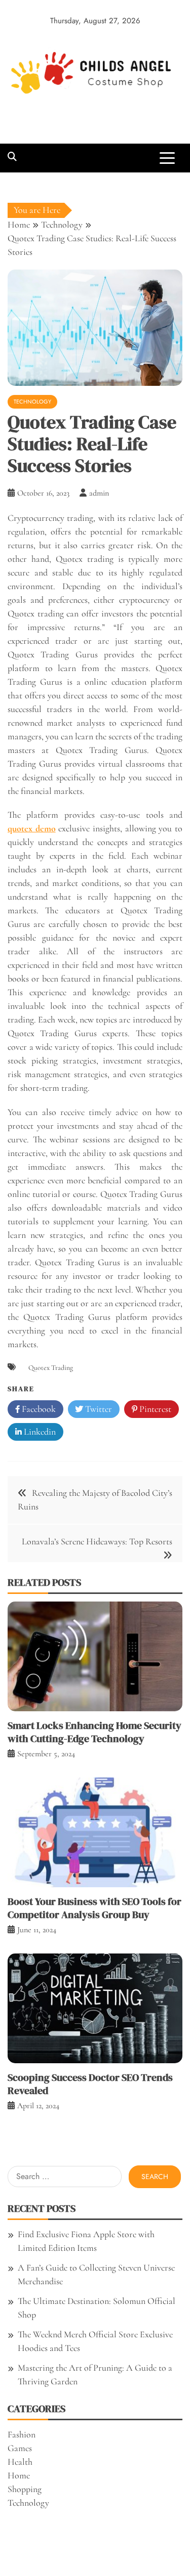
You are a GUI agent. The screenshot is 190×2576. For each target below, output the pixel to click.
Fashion (22, 2434)
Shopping (25, 2489)
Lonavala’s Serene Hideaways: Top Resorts (97, 1541)
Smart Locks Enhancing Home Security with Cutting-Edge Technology (94, 1732)
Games (20, 2448)
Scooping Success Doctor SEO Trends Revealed (90, 2084)
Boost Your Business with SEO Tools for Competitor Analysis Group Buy (94, 1908)
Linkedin (39, 1432)
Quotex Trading (51, 1368)
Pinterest (154, 1409)
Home (19, 2475)
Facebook (38, 1409)
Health (20, 2462)
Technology (32, 402)
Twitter (98, 1409)
